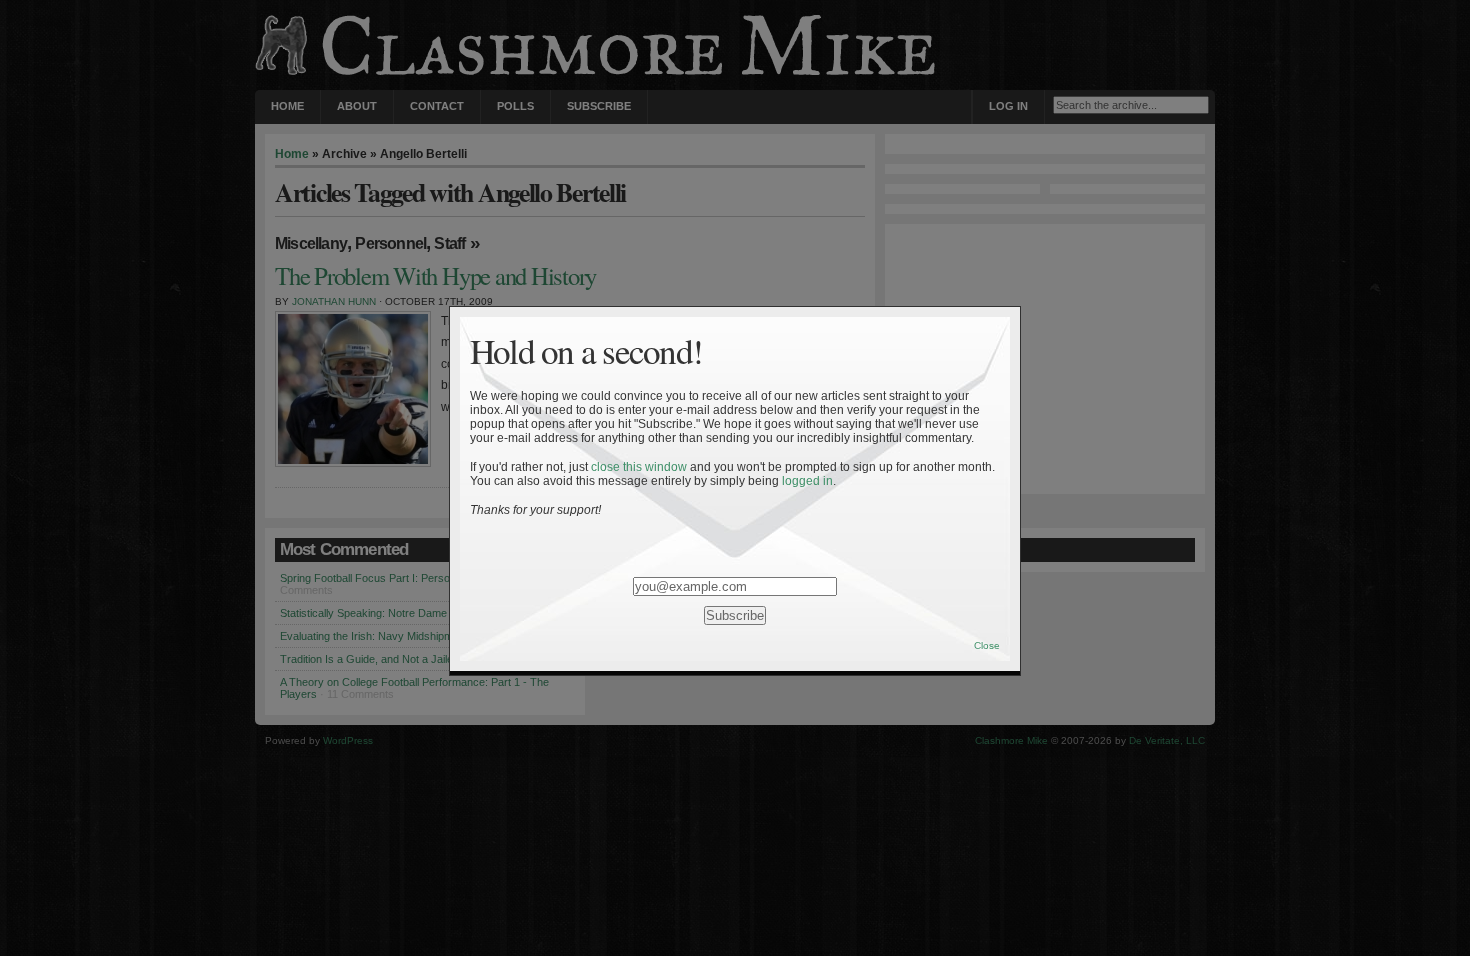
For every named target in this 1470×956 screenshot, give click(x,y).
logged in (807, 481)
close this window (639, 467)
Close (987, 645)
